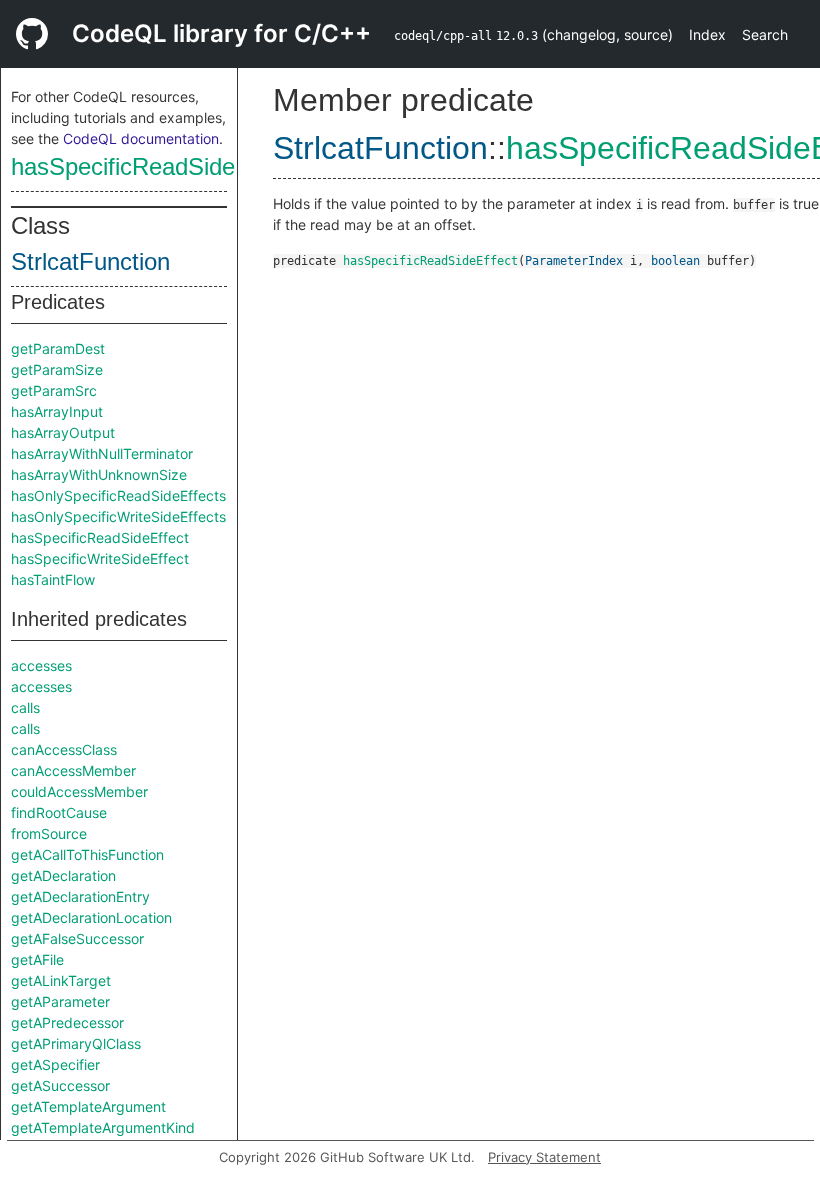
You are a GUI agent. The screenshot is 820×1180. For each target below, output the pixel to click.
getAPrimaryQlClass (76, 1043)
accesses (41, 665)
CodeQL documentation (141, 138)
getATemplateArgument (88, 1106)
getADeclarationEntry (80, 896)
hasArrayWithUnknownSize (99, 474)
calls (25, 707)
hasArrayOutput (63, 432)
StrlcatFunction (90, 261)
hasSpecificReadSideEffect (154, 166)
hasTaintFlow (53, 579)
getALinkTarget (61, 980)
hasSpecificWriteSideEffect (100, 558)
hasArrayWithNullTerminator (102, 453)
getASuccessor (60, 1085)
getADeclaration (63, 875)
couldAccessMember (79, 791)
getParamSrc (54, 390)
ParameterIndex (574, 261)
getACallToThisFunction (87, 854)
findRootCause (59, 812)
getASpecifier (55, 1064)
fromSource (49, 833)
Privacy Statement (544, 1157)
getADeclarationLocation (91, 917)
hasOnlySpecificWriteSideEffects (118, 516)
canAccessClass (64, 749)
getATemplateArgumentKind (103, 1127)
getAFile (37, 959)
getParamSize (57, 369)
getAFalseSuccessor (77, 938)
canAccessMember (73, 770)
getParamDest (58, 348)
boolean (675, 261)
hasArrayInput (57, 411)
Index (707, 34)
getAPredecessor (67, 1022)
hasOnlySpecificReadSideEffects (118, 495)
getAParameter (60, 1001)
